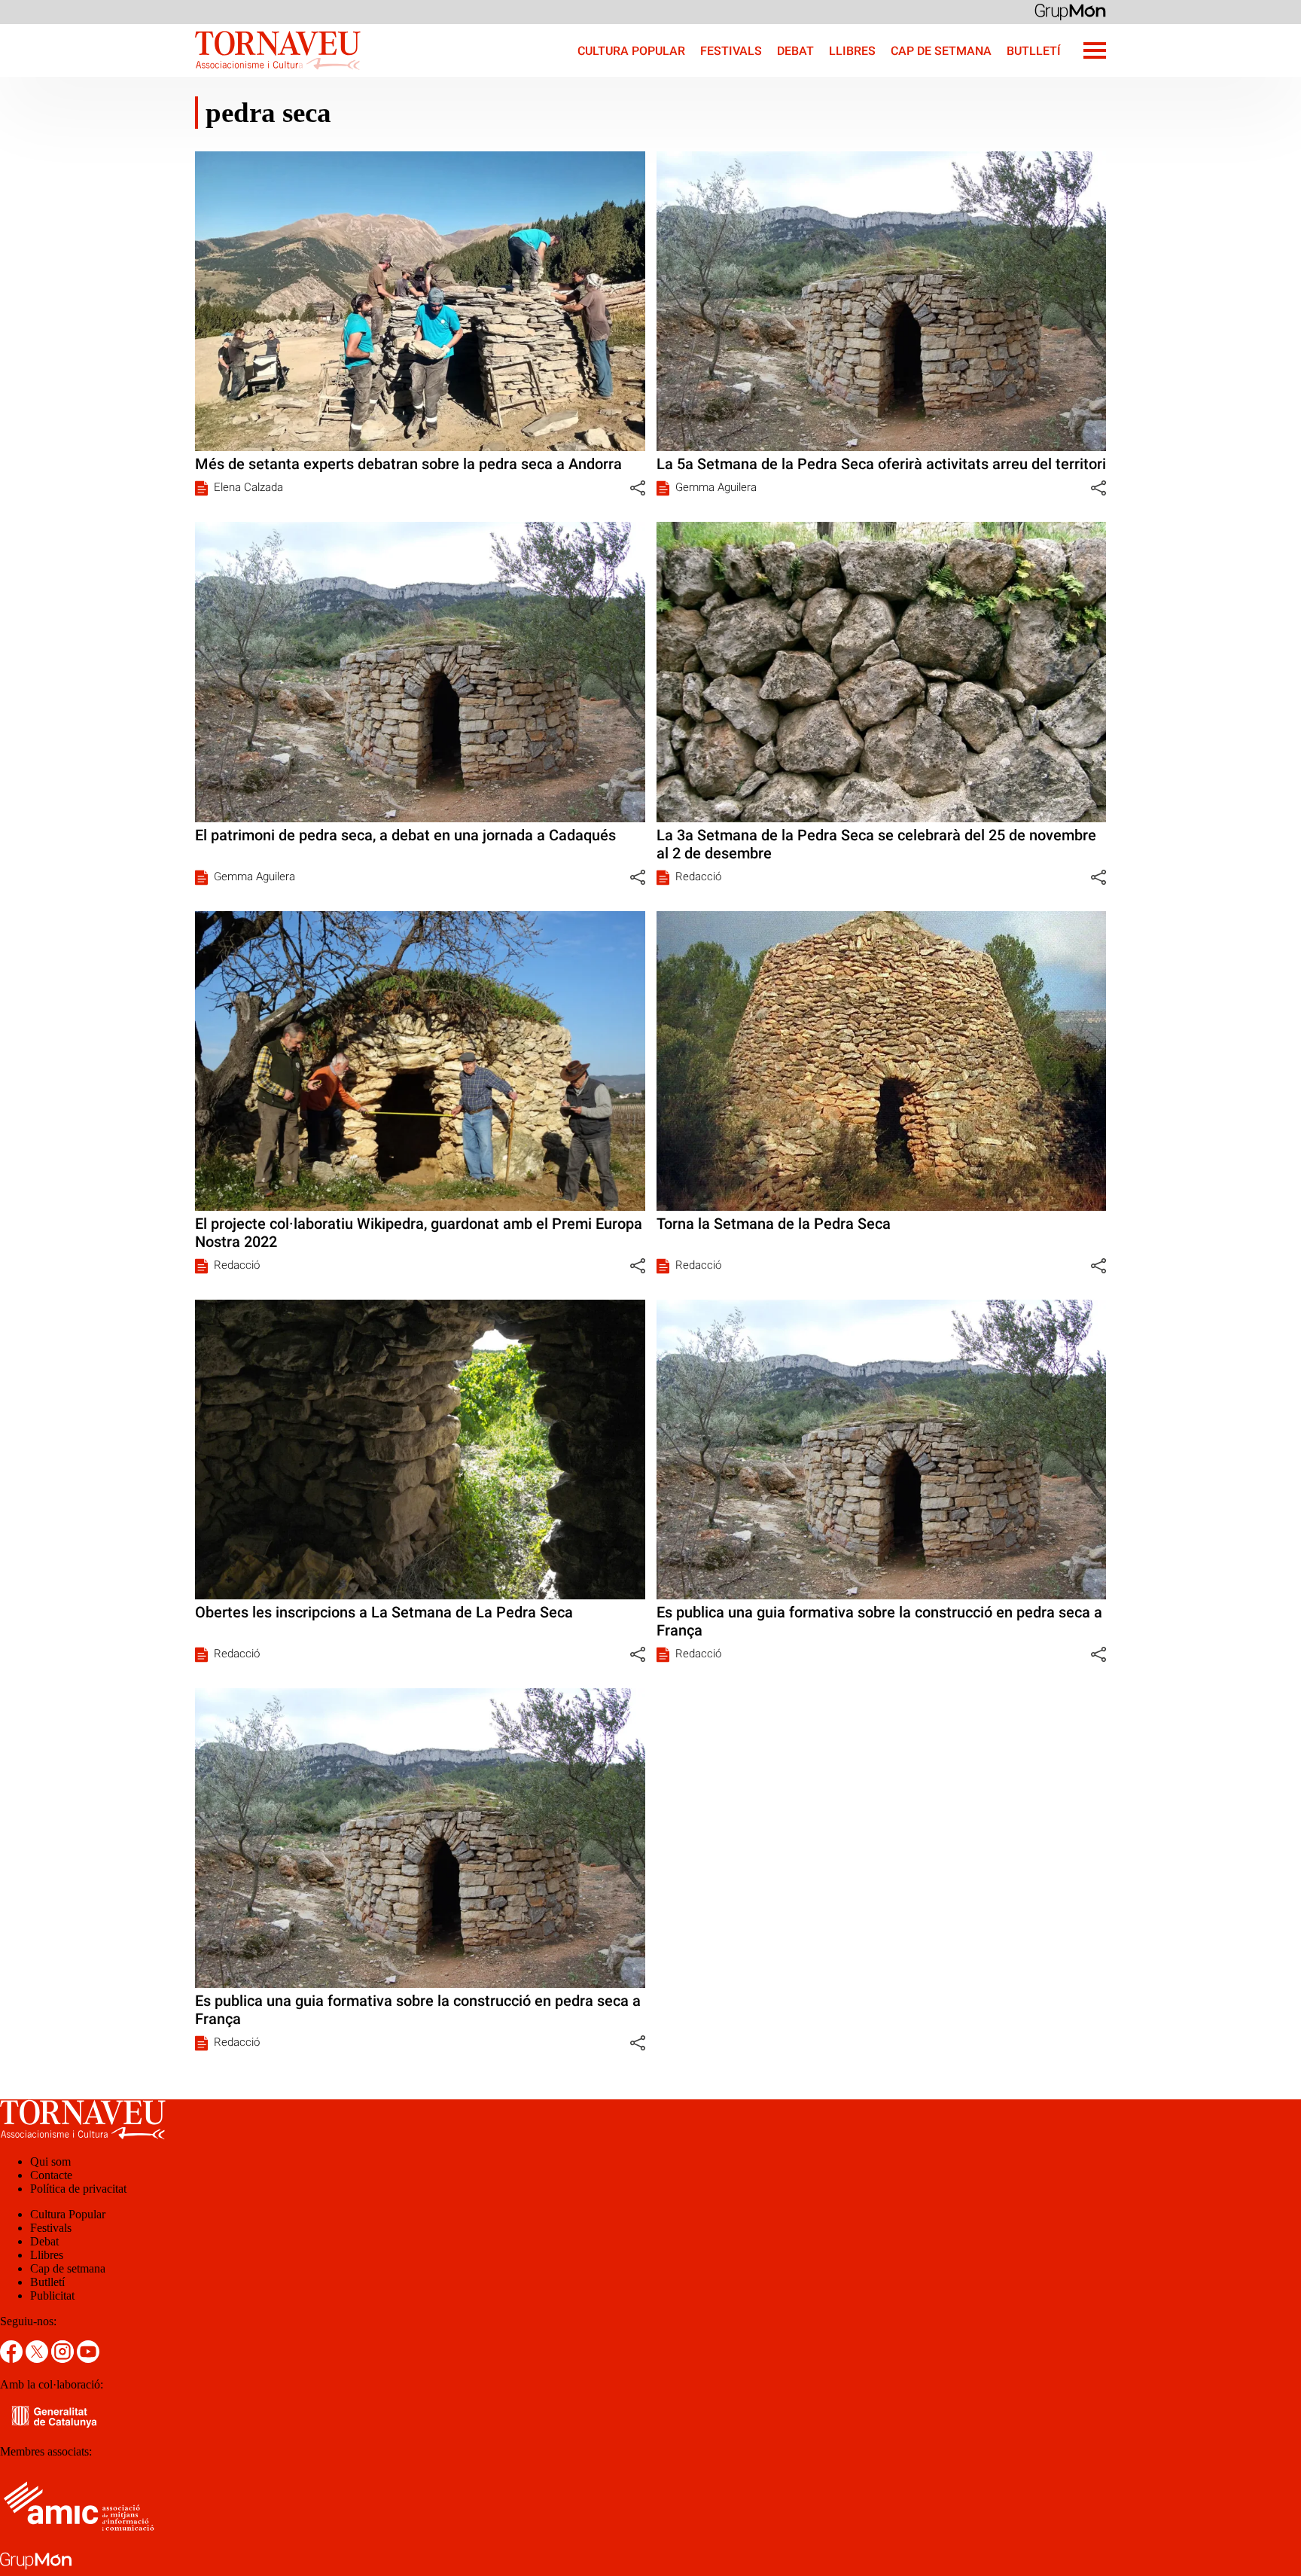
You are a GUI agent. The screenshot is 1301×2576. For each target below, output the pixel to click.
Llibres (852, 51)
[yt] (88, 2359)
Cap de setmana (941, 51)
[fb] (13, 2359)
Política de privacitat (78, 2189)
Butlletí (1034, 51)
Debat (795, 51)
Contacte (51, 2175)
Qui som (50, 2161)
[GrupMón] (1070, 11)
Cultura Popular (631, 51)
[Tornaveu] (180, 73)
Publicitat (52, 2296)
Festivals (731, 51)
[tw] (38, 2359)
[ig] (64, 2359)
